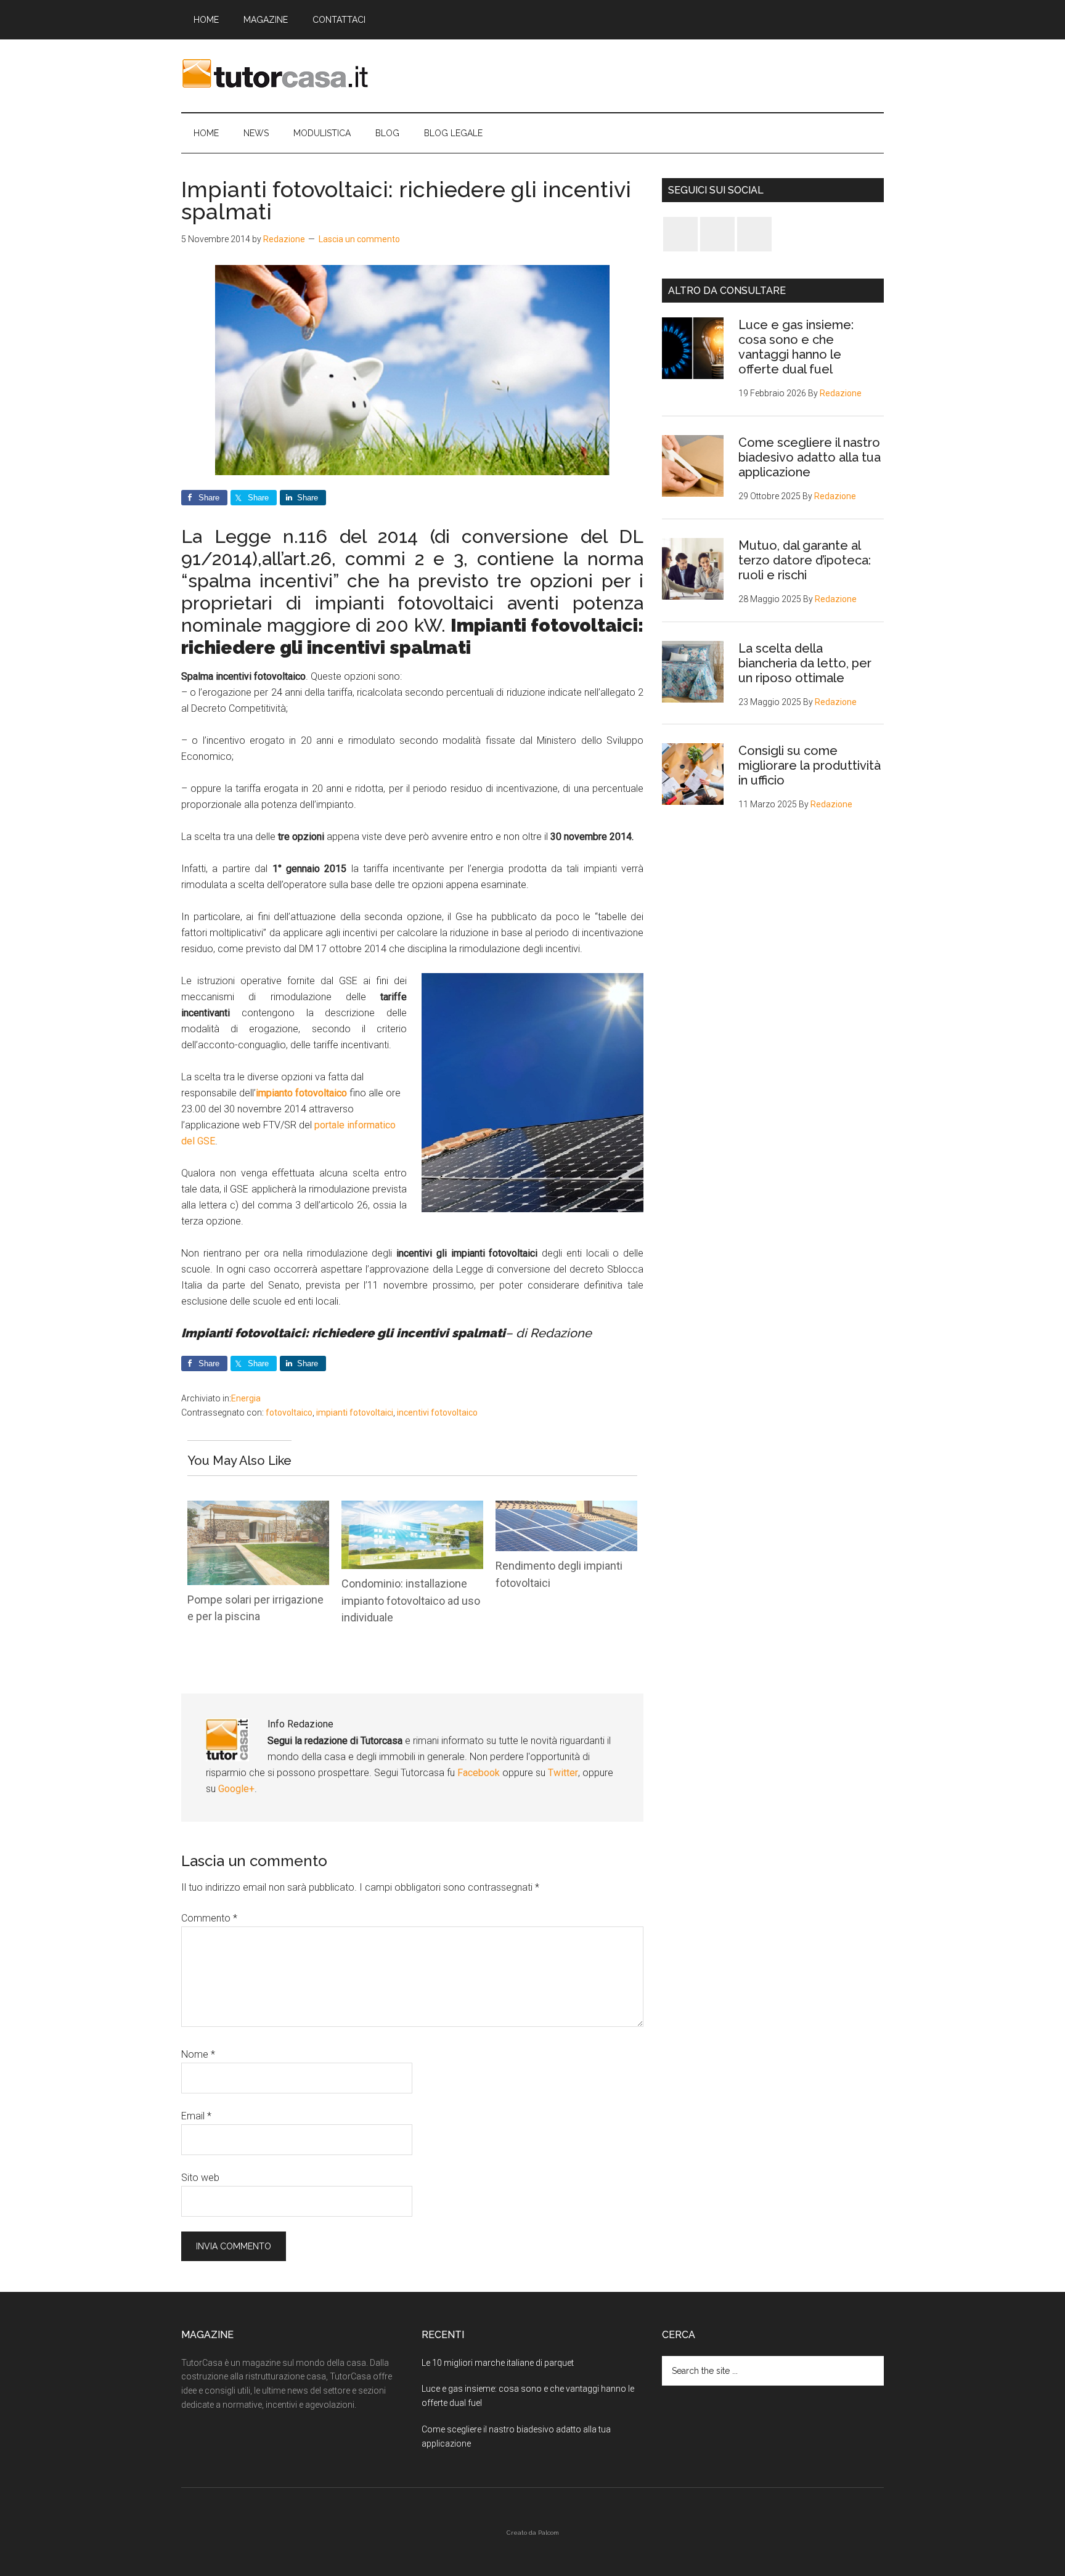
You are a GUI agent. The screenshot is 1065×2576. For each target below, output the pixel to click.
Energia (246, 1398)
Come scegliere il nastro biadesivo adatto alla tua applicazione (810, 457)
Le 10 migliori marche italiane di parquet (498, 2363)
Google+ (236, 1789)
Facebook (480, 1773)
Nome (198, 2054)
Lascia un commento (359, 239)
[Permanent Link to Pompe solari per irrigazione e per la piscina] (258, 1508)
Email (196, 2116)
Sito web (200, 2178)
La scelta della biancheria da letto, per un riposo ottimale (805, 663)
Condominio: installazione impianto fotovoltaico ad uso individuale (411, 1600)
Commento (209, 1918)
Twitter (563, 1773)
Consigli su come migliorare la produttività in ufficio (810, 765)
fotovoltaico (289, 1412)
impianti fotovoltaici (355, 1412)
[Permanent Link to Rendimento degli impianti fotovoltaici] (566, 1508)
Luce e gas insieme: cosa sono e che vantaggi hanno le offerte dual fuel (796, 347)
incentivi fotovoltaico (437, 1412)
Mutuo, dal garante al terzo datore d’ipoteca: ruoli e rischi (805, 560)
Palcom (549, 2533)
